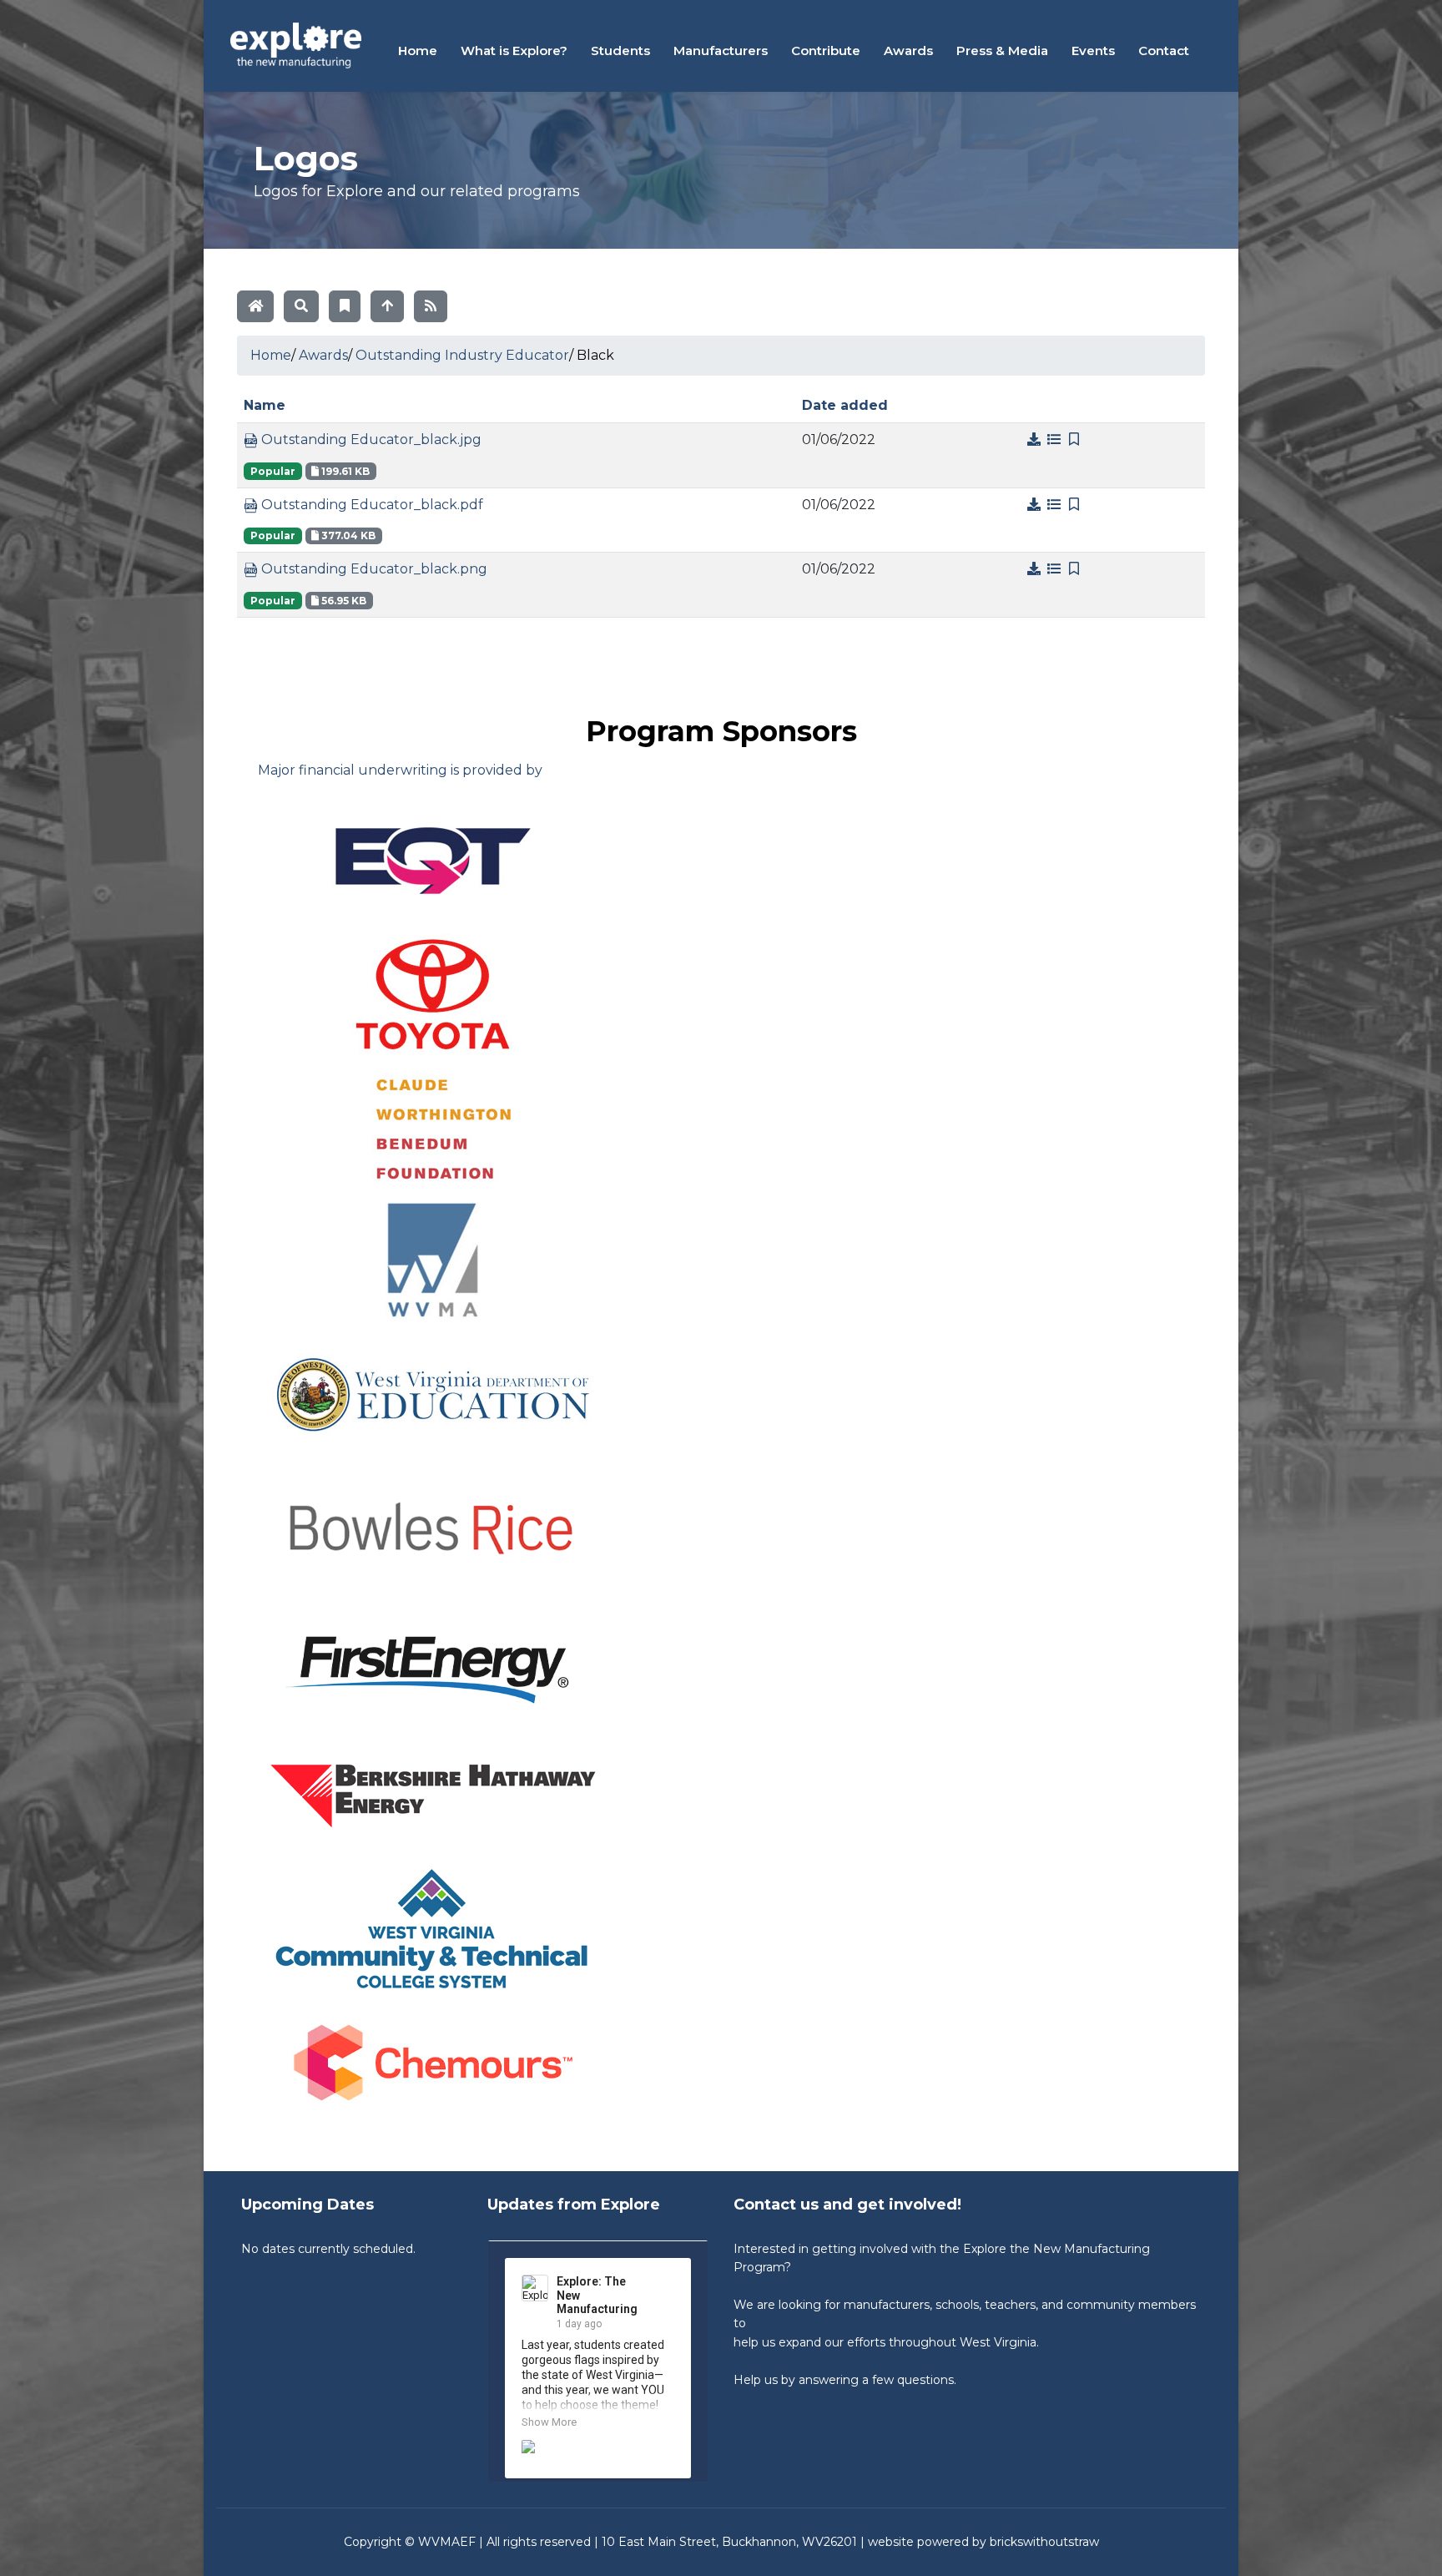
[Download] (1036, 439)
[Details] (1056, 439)
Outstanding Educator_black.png (373, 569)
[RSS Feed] (431, 306)
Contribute (826, 51)
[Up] (387, 306)
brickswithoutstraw (1044, 2542)
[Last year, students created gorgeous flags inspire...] (598, 2453)
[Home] (255, 306)
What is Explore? (514, 51)
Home (418, 51)
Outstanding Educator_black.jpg (370, 439)
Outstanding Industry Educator (462, 355)
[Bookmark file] (1074, 439)
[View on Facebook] (664, 2283)
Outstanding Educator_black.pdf (371, 505)
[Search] (301, 306)
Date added (845, 405)
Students (620, 51)
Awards (908, 51)
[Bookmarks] (345, 306)
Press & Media (1002, 51)
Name (265, 405)
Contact (1164, 51)
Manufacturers (721, 51)
